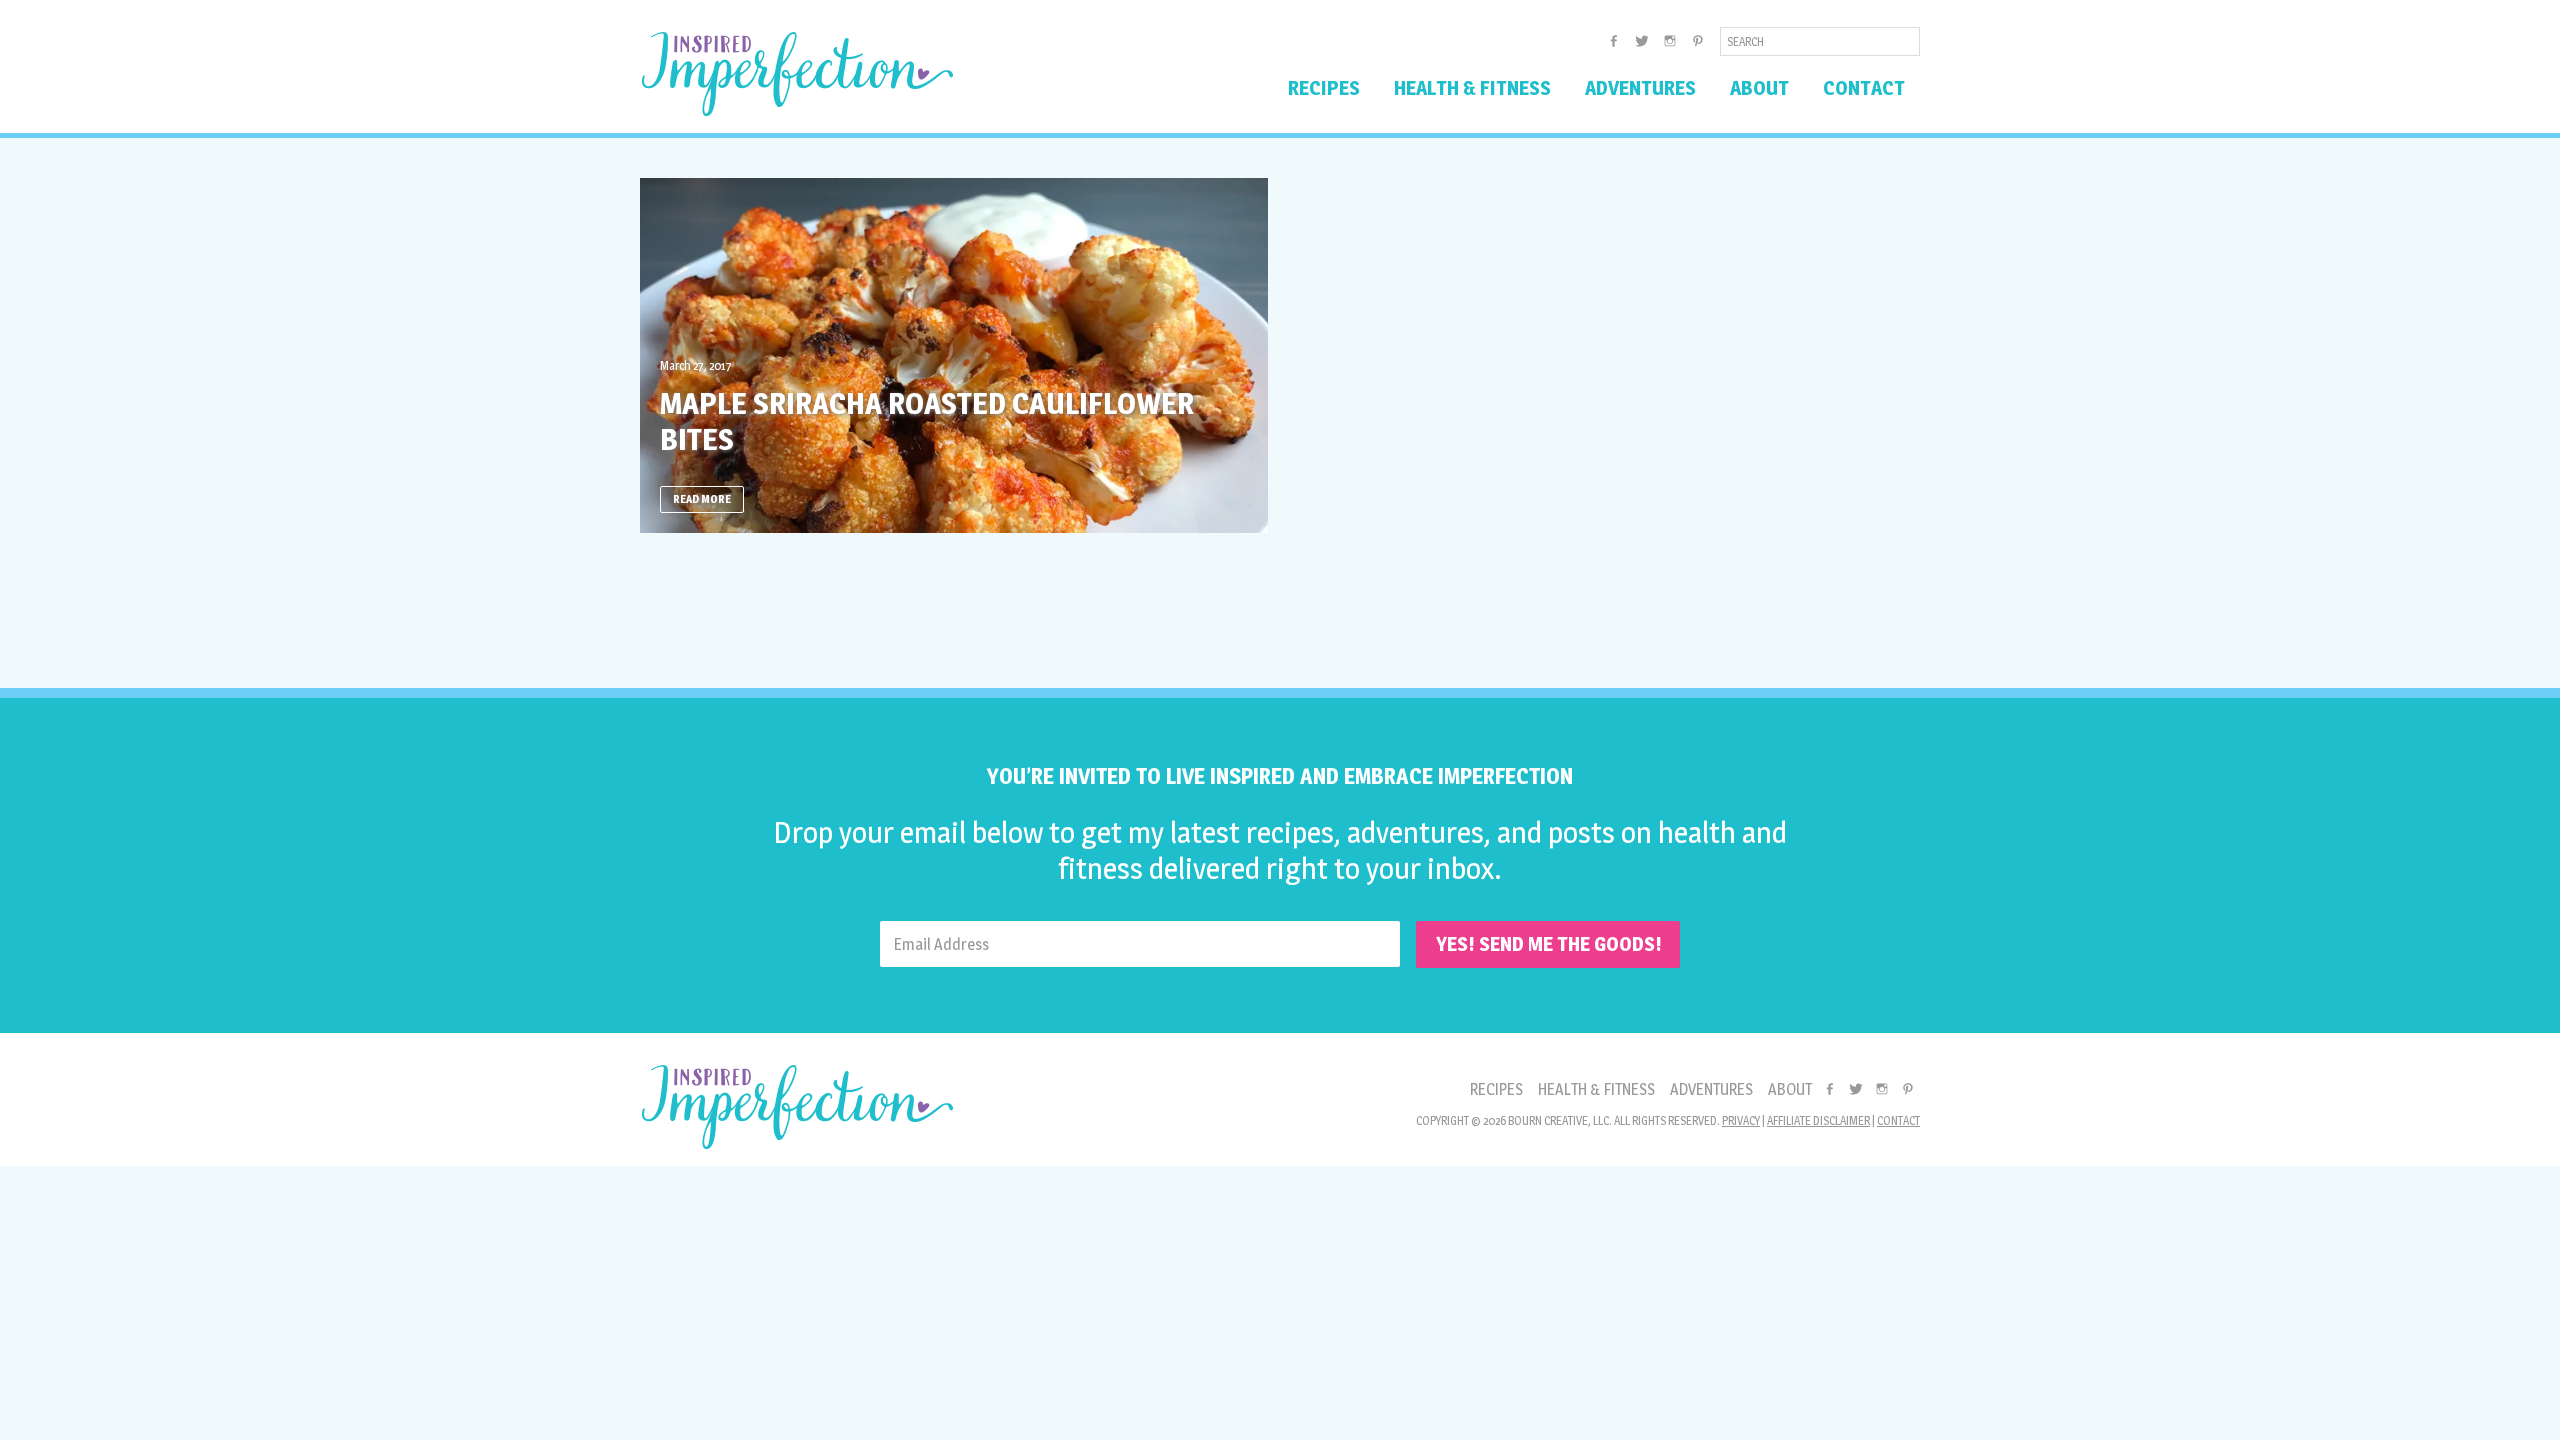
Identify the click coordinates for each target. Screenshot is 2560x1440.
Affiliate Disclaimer (1818, 1120)
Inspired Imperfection (797, 74)
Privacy (1741, 1120)
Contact (1898, 1120)
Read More (702, 499)
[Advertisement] (1280, 603)
